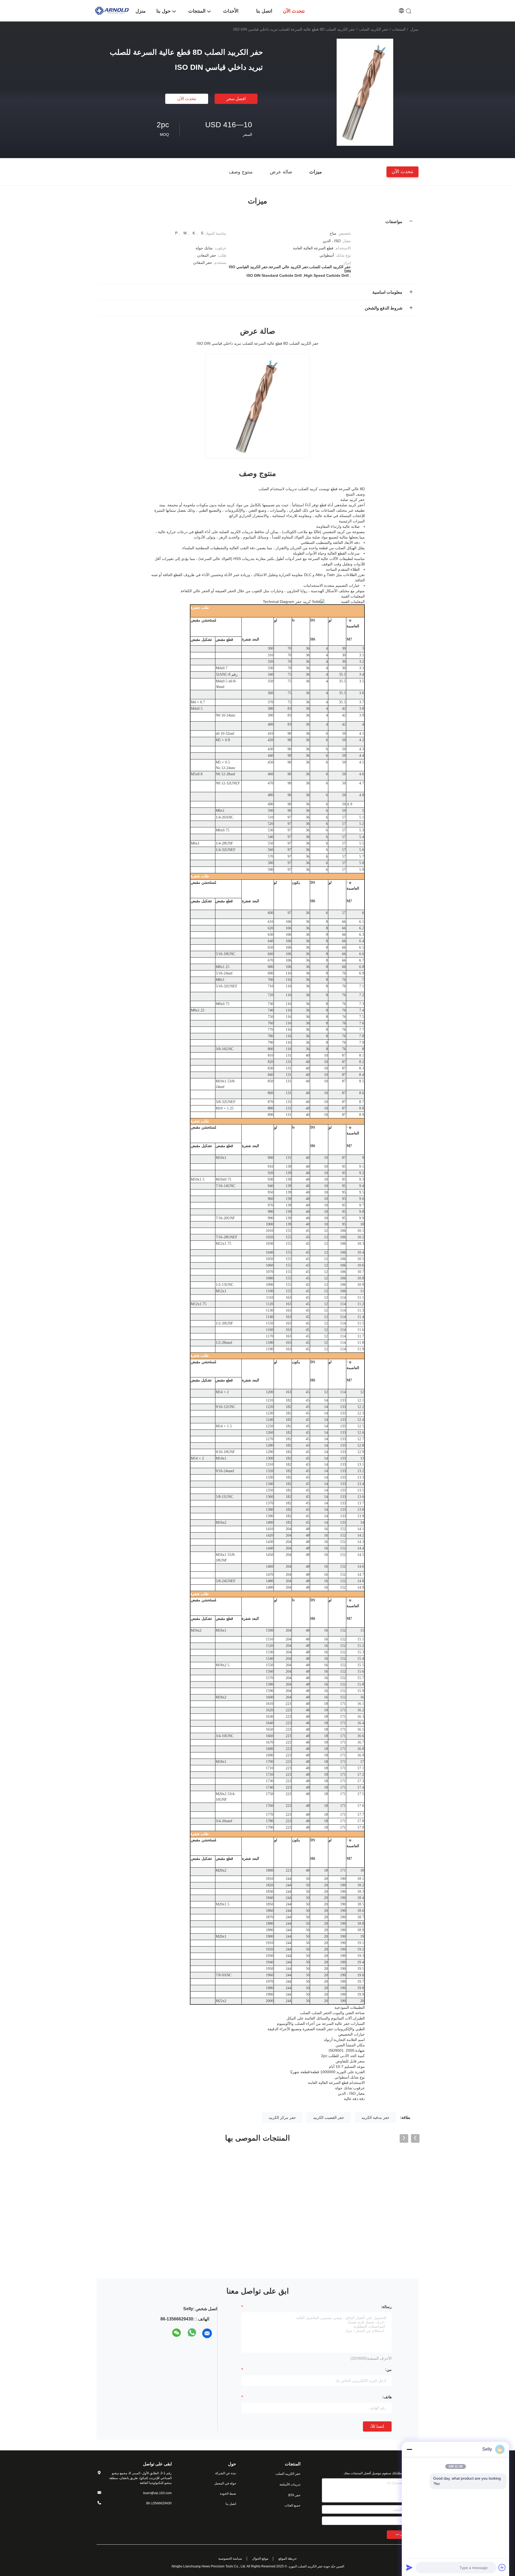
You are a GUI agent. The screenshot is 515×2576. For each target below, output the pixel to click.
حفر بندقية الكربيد (375, 2117)
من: (388, 2370)
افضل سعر (236, 99)
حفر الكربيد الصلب (374, 29)
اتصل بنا (231, 2504)
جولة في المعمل (225, 2483)
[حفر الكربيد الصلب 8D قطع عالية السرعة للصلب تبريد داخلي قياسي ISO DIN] (365, 92)
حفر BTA (294, 2495)
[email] (207, 2333)
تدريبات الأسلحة (290, 2484)
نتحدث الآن (187, 99)
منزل (414, 29)
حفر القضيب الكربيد (329, 2117)
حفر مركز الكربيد (282, 2117)
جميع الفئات (293, 2505)
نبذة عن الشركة (226, 2473)
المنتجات (399, 29)
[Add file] (502, 2567)
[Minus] (409, 2449)
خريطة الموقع (288, 2559)
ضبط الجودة (228, 2494)
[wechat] (177, 2333)
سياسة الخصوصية (230, 2559)
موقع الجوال (260, 2559)
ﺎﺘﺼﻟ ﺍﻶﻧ (377, 2426)
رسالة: (386, 2307)
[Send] (409, 2567)
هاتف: (387, 2397)
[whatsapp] (192, 2333)
